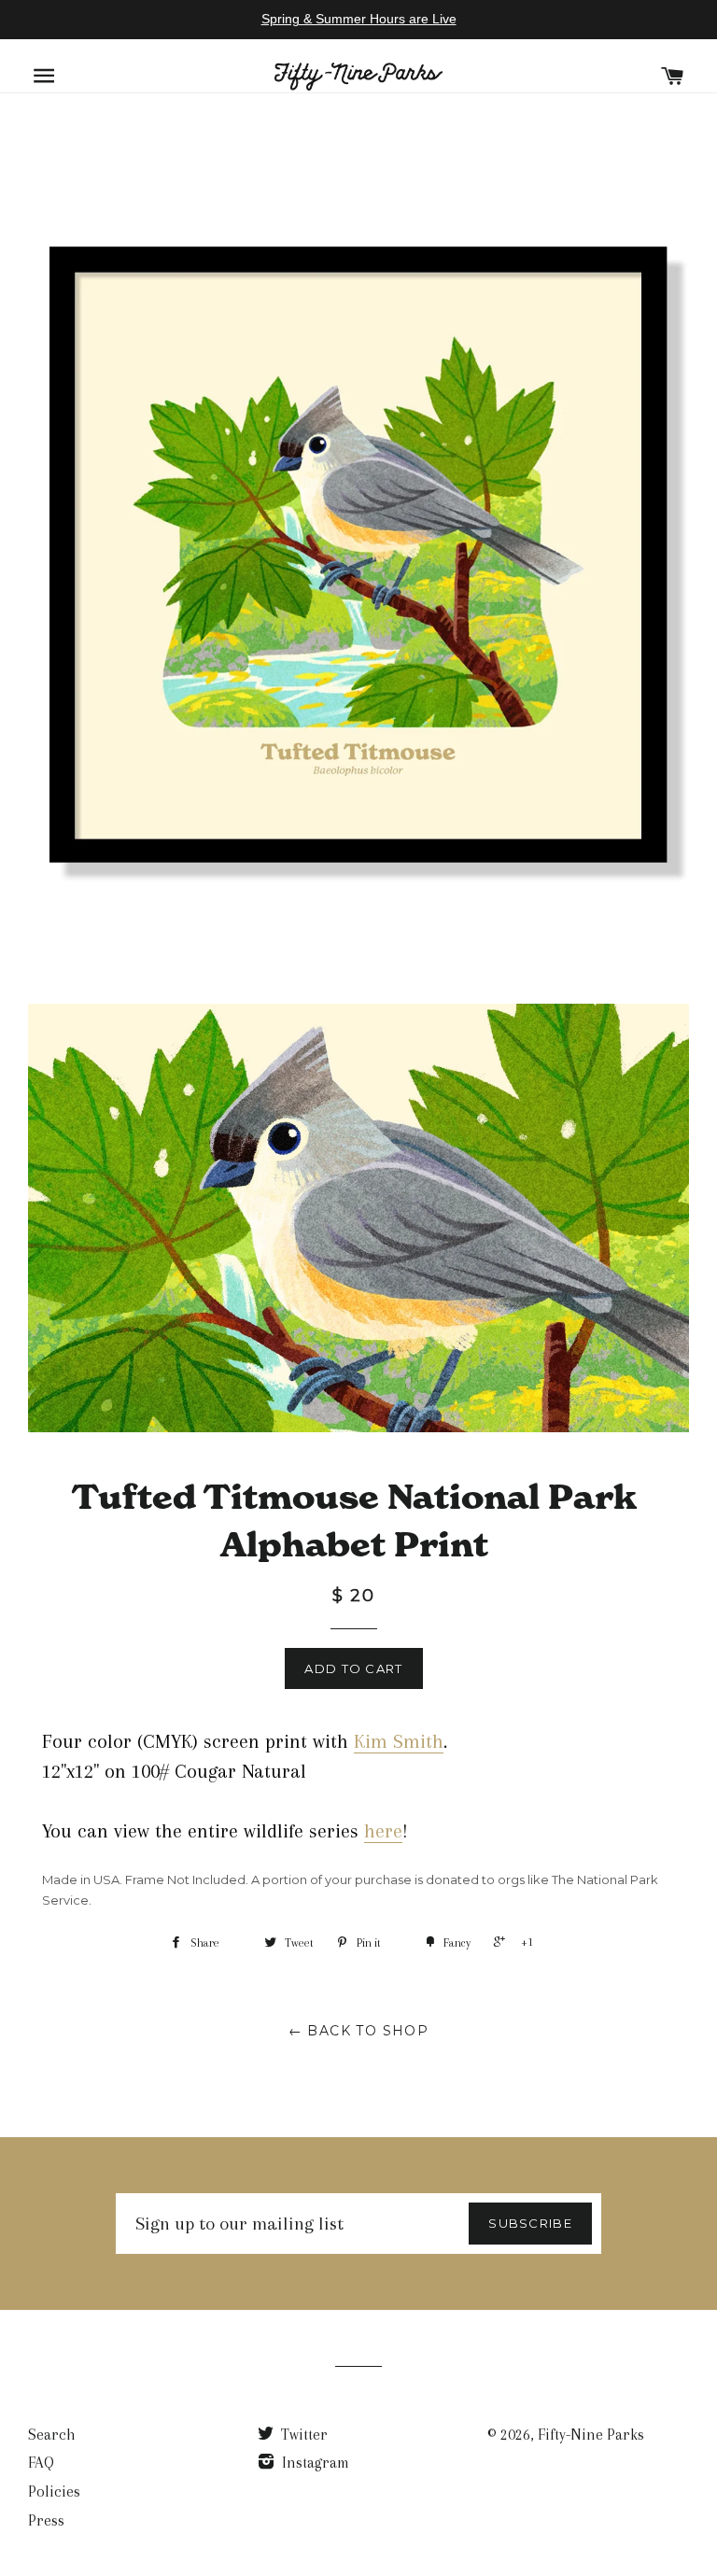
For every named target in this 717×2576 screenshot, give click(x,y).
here (383, 1831)
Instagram (314, 2463)
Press (46, 2520)
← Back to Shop (359, 2031)
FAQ (41, 2463)
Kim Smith (399, 1741)
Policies (54, 2492)
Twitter (302, 2435)
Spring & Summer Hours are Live (359, 19)
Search (52, 2435)
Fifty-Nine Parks (591, 2435)
